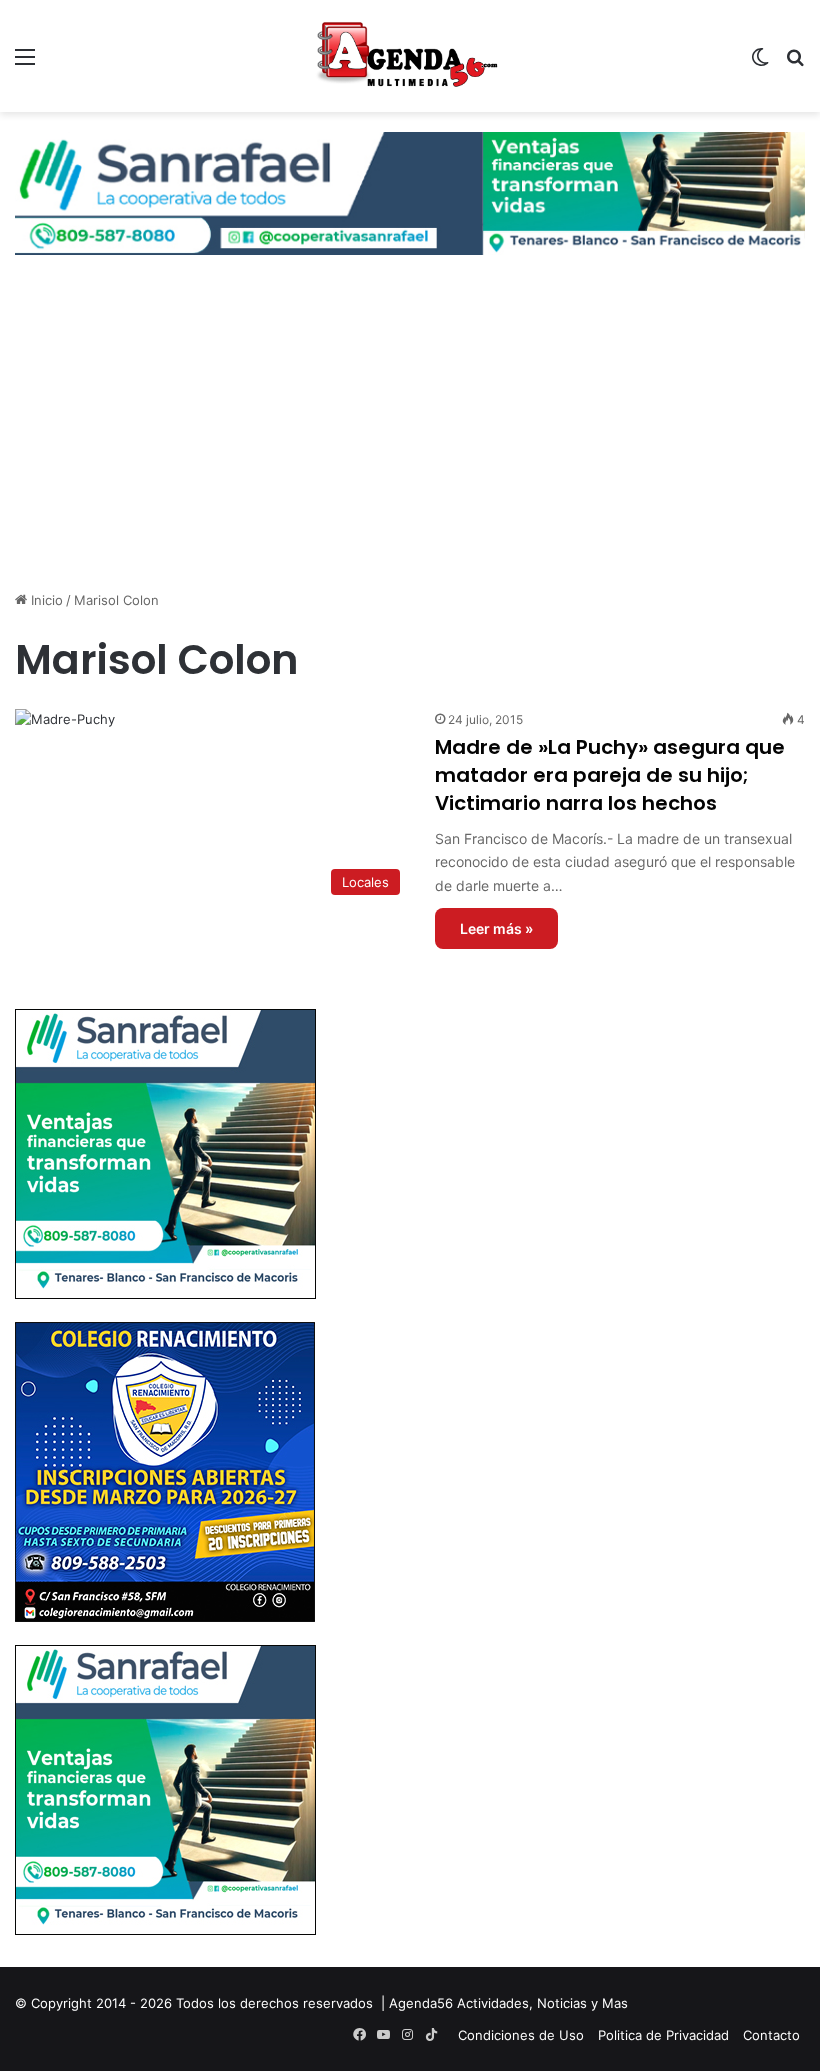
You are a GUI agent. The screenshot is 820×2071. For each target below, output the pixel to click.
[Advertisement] (410, 425)
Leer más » (496, 928)
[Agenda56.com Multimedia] (410, 56)
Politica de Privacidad (663, 2035)
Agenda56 (421, 2003)
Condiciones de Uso (521, 2035)
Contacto (771, 2035)
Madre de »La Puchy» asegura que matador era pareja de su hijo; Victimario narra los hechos (610, 775)
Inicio (45, 600)
